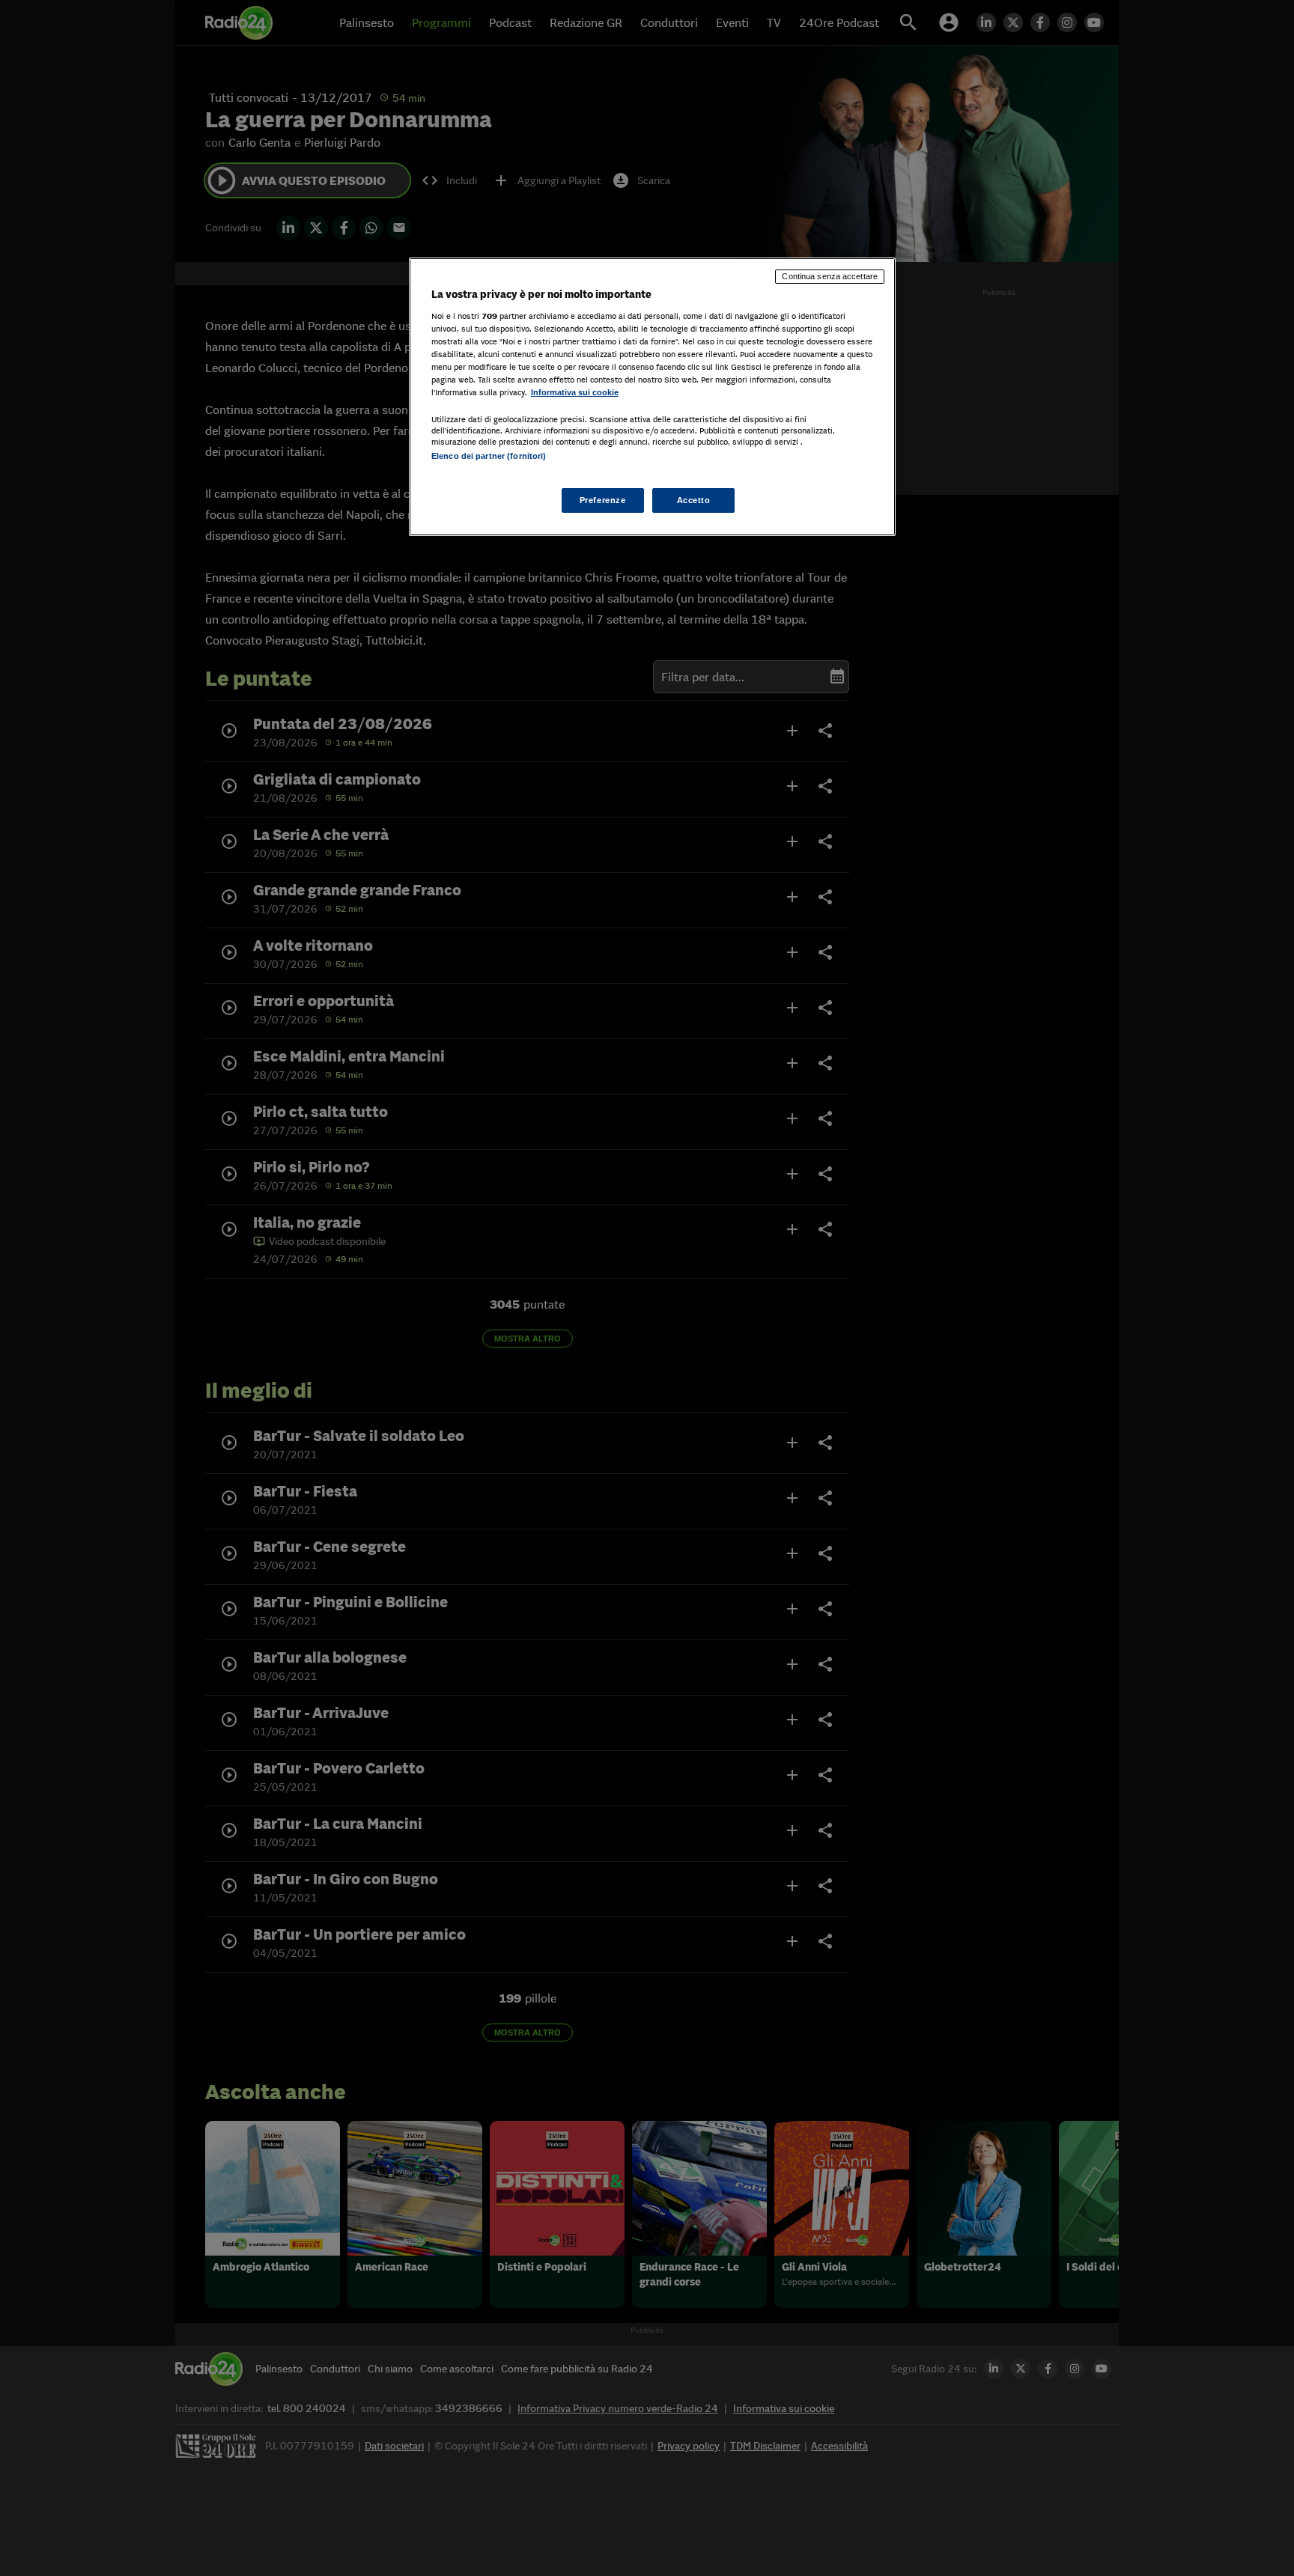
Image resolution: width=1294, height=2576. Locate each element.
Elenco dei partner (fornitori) (489, 456)
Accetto (694, 500)
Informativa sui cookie (575, 392)
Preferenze (603, 500)
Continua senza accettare (830, 276)
